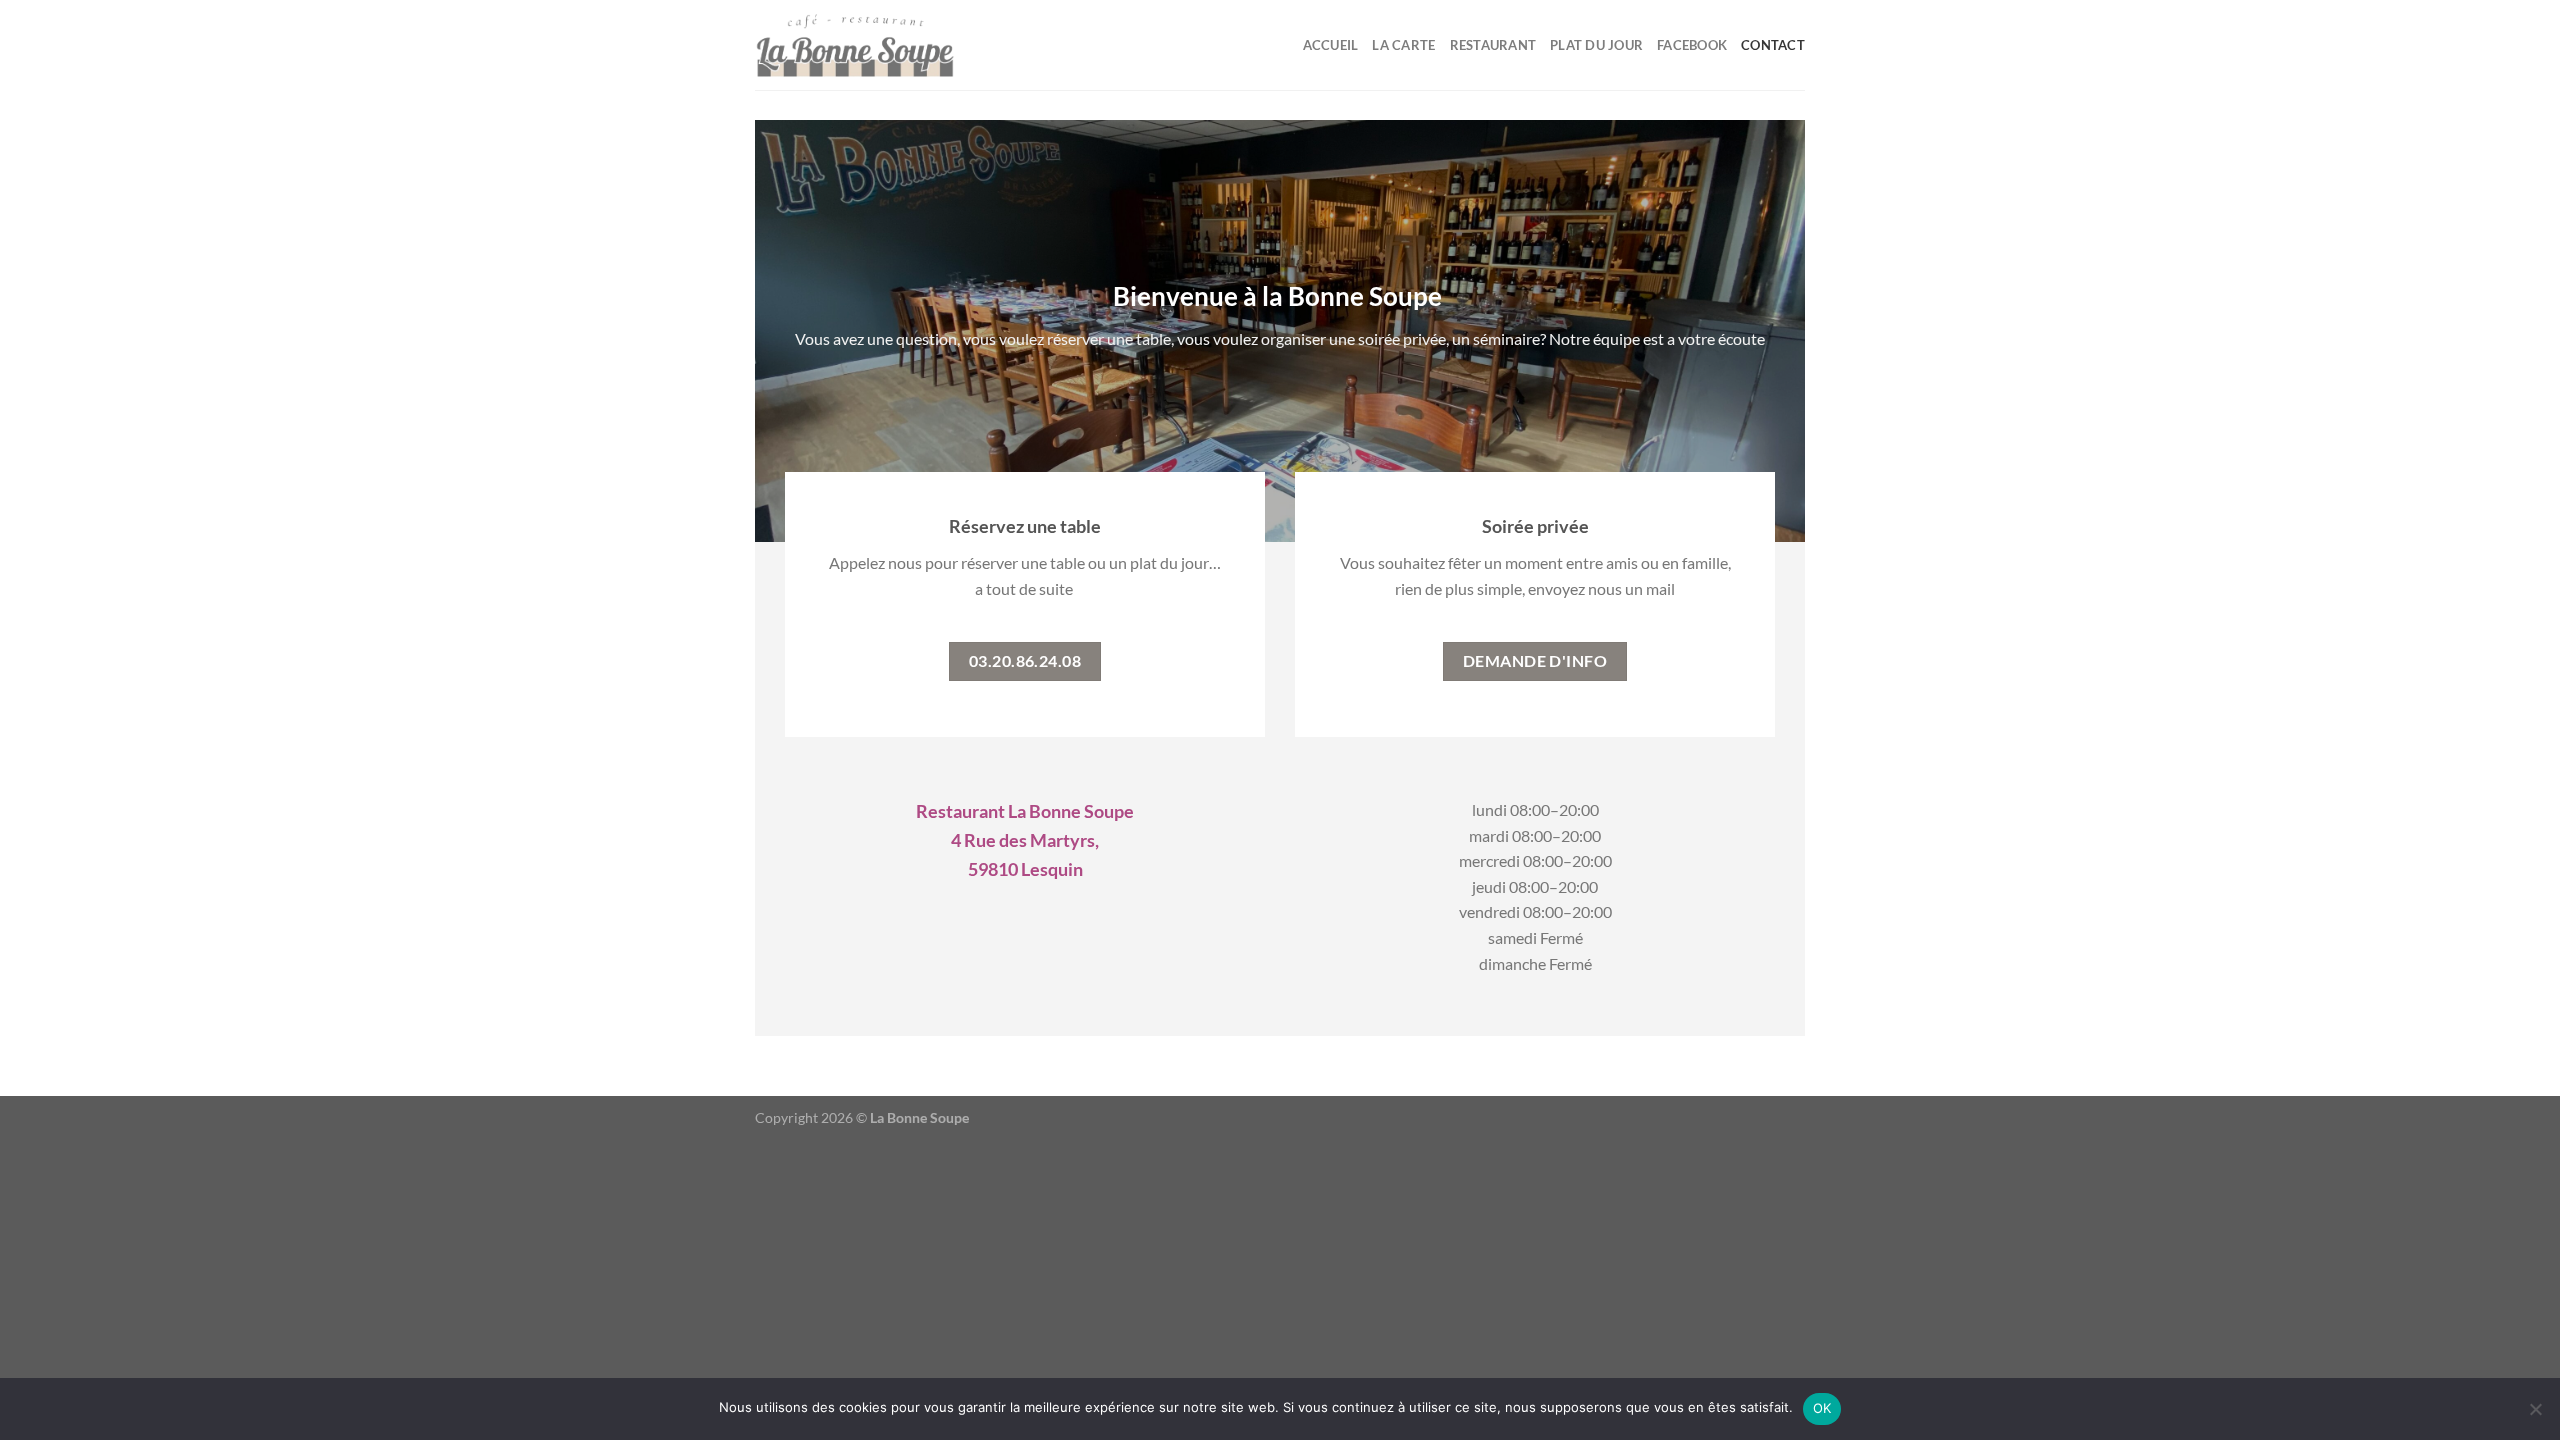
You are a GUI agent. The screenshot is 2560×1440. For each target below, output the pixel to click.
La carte (1403, 45)
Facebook (1692, 45)
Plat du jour (1596, 45)
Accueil (1331, 45)
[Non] (2535, 1415)
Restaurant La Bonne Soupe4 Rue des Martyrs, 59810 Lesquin (1025, 840)
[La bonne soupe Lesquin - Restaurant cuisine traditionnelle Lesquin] (855, 45)
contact (1773, 45)
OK (1822, 1408)
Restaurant (1493, 45)
